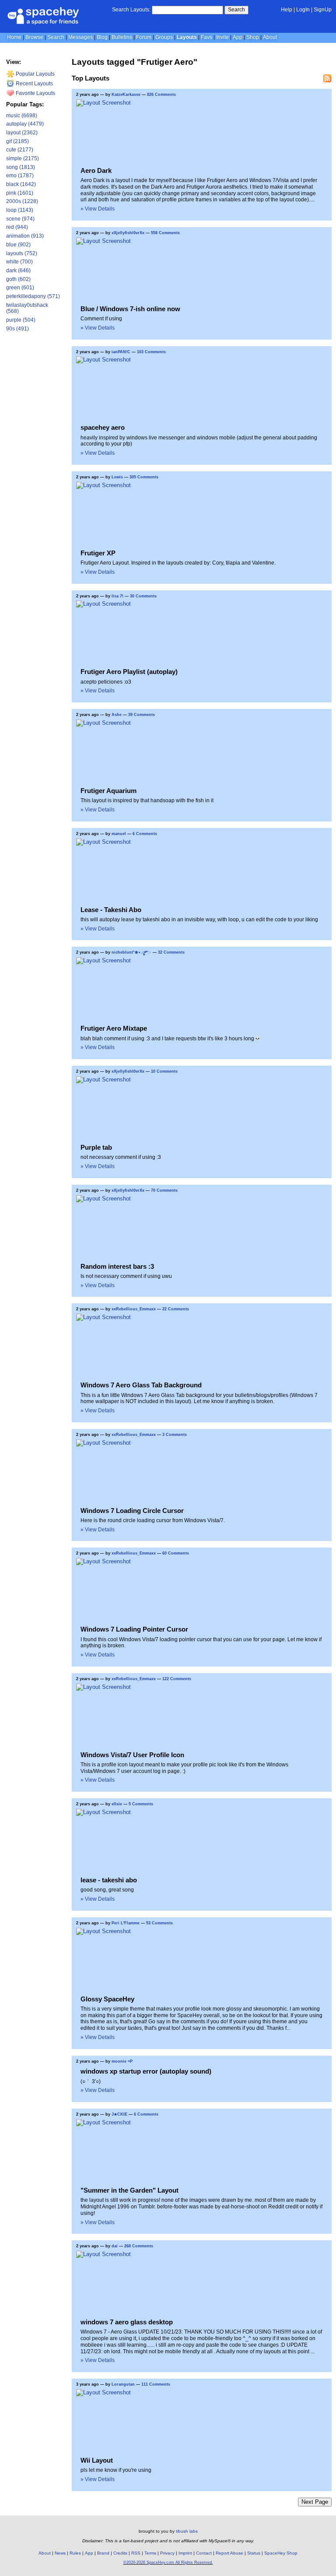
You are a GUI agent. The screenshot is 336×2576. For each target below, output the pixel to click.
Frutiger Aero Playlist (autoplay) (129, 672)
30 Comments (143, 596)
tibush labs (187, 2531)
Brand (103, 2553)
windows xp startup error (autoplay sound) (146, 2071)
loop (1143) (20, 210)
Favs (206, 37)
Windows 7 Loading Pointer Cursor (134, 1629)
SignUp (323, 10)
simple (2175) (23, 158)
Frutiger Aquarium (108, 791)
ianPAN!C (121, 352)
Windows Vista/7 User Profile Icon (132, 1755)
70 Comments (164, 1190)
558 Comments (165, 233)
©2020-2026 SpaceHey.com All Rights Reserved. (168, 2562)
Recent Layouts (34, 84)
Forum (144, 37)
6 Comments (145, 834)
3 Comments (175, 1435)
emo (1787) (20, 175)
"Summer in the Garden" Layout (129, 2190)
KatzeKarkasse (126, 95)
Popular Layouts (35, 74)
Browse (34, 37)
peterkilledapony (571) (33, 296)
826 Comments (161, 95)
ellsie (117, 1804)
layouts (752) (22, 253)
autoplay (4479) (25, 124)
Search (236, 10)
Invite (222, 37)
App (238, 37)
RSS (136, 2553)
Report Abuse (229, 2553)
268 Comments (139, 2246)
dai (115, 2246)
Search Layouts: (131, 10)
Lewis (117, 477)
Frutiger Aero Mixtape (114, 1028)
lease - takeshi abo (109, 1880)
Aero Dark (96, 170)
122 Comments (177, 1679)
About (270, 37)
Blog (102, 37)
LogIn (303, 10)
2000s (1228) (22, 201)
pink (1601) (20, 193)
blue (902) (18, 245)
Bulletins (122, 37)
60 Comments (176, 1553)
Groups (164, 37)
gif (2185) (17, 141)
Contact (204, 2553)
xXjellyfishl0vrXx (128, 233)
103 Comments (151, 352)
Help (287, 10)
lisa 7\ (117, 596)
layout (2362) (22, 133)
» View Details (98, 209)
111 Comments (156, 2384)
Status (254, 2553)
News (60, 2553)
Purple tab (96, 1147)
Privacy (167, 2553)
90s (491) (17, 329)
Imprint (185, 2553)
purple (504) (21, 320)
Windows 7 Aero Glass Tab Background (141, 1385)
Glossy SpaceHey (107, 1999)
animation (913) (25, 236)
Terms (150, 2553)
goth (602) (18, 279)
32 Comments (171, 952)
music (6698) (22, 116)
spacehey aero (103, 427)
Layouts (187, 37)
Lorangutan (124, 2384)
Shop (253, 37)
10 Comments (164, 1071)
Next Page (315, 2502)
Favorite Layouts (35, 93)
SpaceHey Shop (281, 2553)
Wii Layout (97, 2460)
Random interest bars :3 (117, 1266)
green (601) (20, 288)
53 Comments (159, 1923)
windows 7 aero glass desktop (127, 2322)
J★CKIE (119, 2114)
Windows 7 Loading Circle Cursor (132, 1511)
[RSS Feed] (327, 78)
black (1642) (21, 184)
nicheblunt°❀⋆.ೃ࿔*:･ (131, 952)
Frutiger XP (98, 553)
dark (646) (18, 270)
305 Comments (144, 477)
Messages (80, 37)
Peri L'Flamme (126, 1923)
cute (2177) (20, 150)
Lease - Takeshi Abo (111, 910)
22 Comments (176, 1309)
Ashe (117, 715)
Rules (75, 2553)
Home (14, 37)
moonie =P (122, 2061)
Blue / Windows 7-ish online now (130, 309)
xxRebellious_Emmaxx (134, 1309)
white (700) (19, 262)
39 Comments (142, 715)
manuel (119, 834)
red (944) (17, 227)
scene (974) (20, 219)
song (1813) (21, 167)
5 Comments (141, 1804)
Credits (120, 2553)
